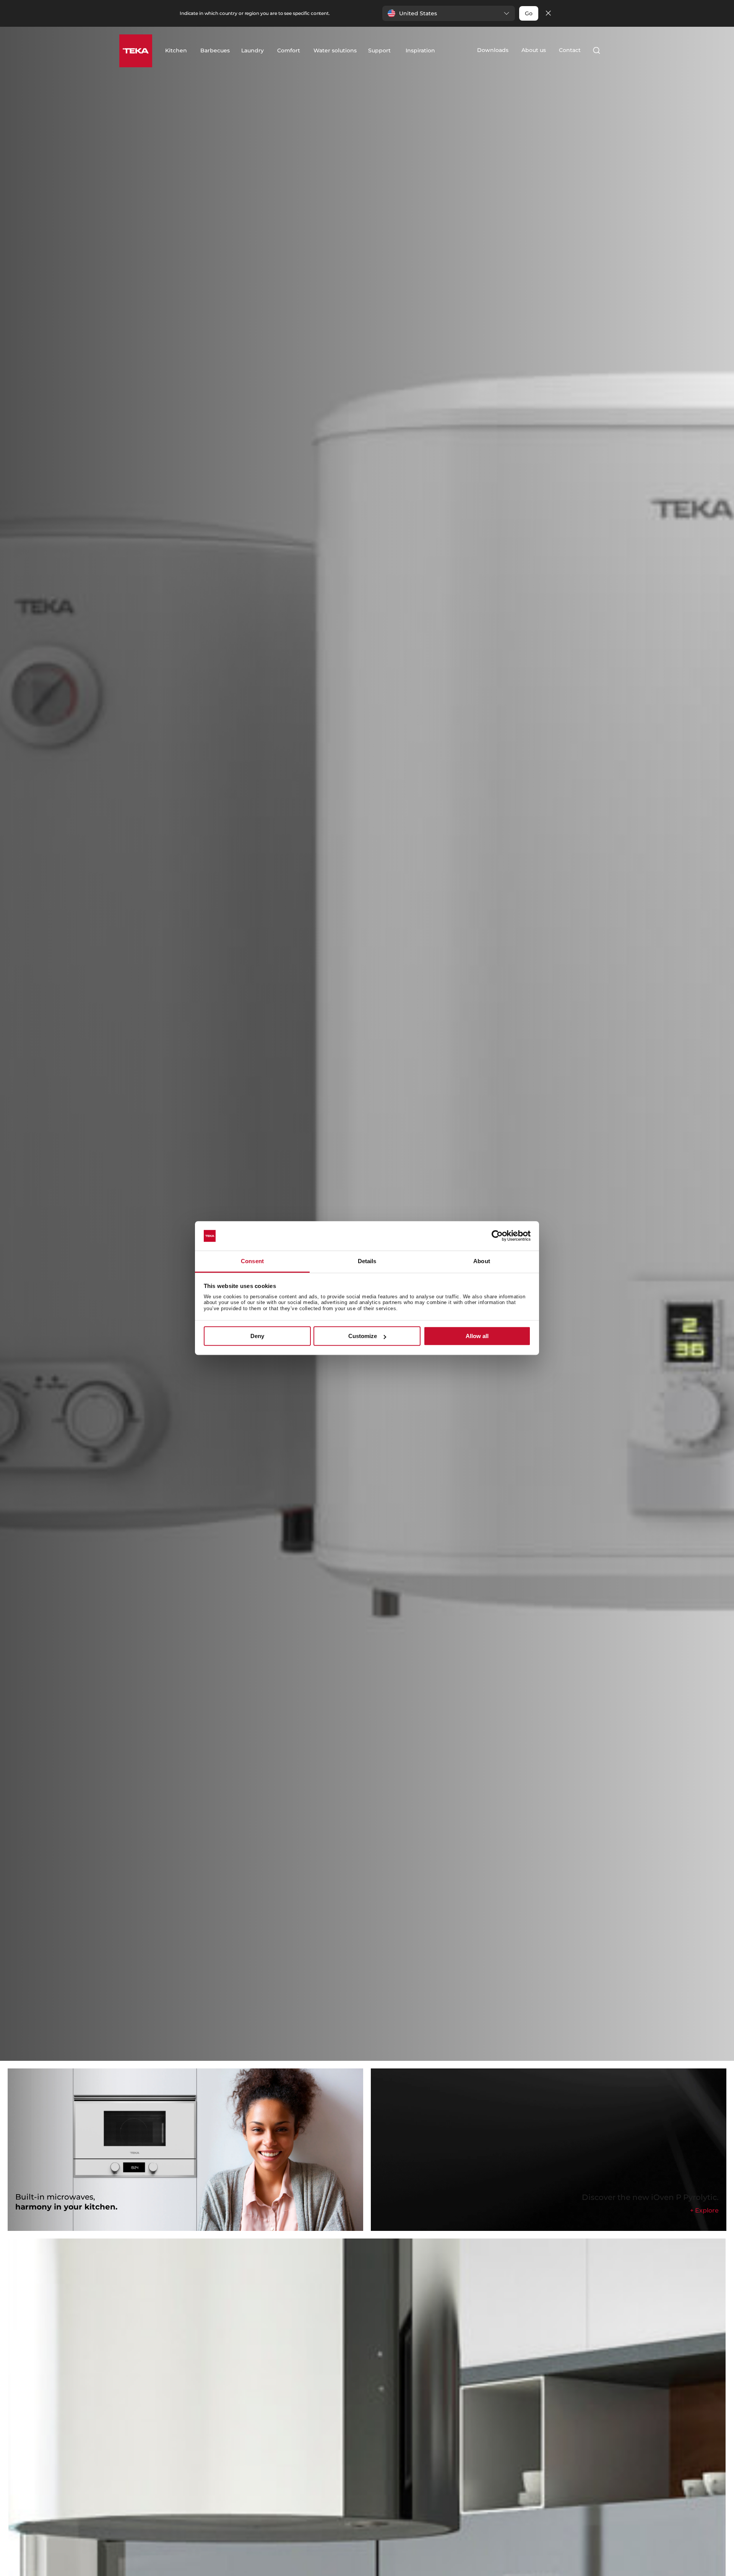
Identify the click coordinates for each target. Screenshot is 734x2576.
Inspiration (420, 50)
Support (379, 50)
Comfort (289, 50)
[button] (449, 13)
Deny (257, 1336)
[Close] (548, 14)
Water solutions (335, 50)
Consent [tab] (252, 1261)
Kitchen (176, 50)
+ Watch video (153, 1067)
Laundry (253, 50)
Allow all (477, 1336)
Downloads (493, 50)
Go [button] (529, 13)
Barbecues (215, 50)
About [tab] (482, 1261)
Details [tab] (367, 1261)
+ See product (97, 1067)
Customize (363, 1336)
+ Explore (704, 2210)
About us (534, 50)
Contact (570, 50)
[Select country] (611, 50)
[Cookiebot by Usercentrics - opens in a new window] (497, 1236)
